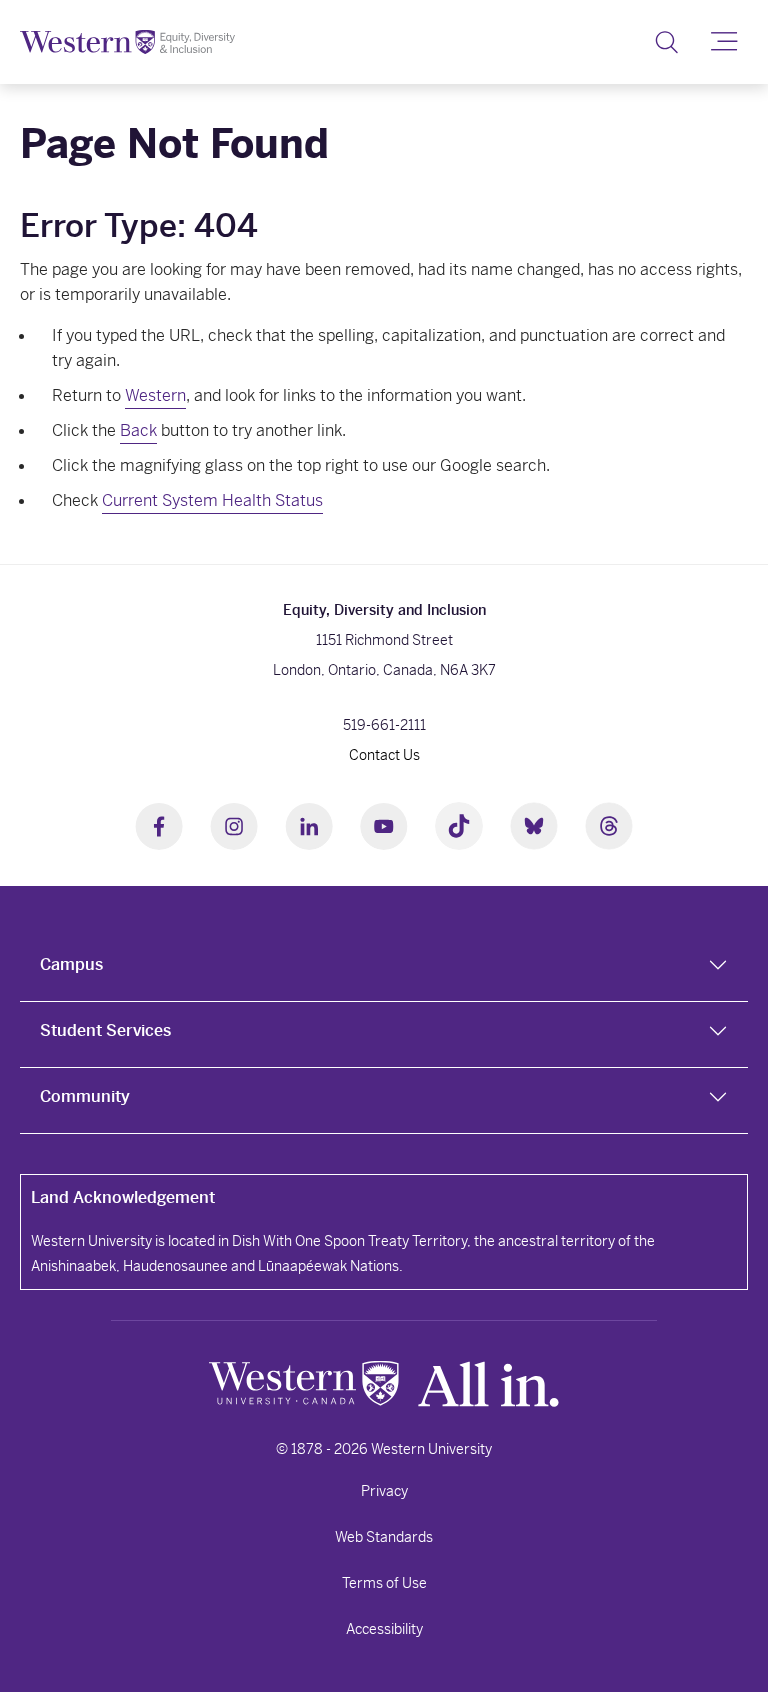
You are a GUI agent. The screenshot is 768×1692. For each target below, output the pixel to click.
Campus (71, 964)
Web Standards (384, 1537)
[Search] (666, 42)
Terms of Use (384, 1583)
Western (155, 395)
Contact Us (384, 755)
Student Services (105, 1030)
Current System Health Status (212, 500)
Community (85, 1096)
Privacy (384, 1491)
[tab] (384, 969)
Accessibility (384, 1629)
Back (138, 430)
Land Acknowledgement (123, 1197)
